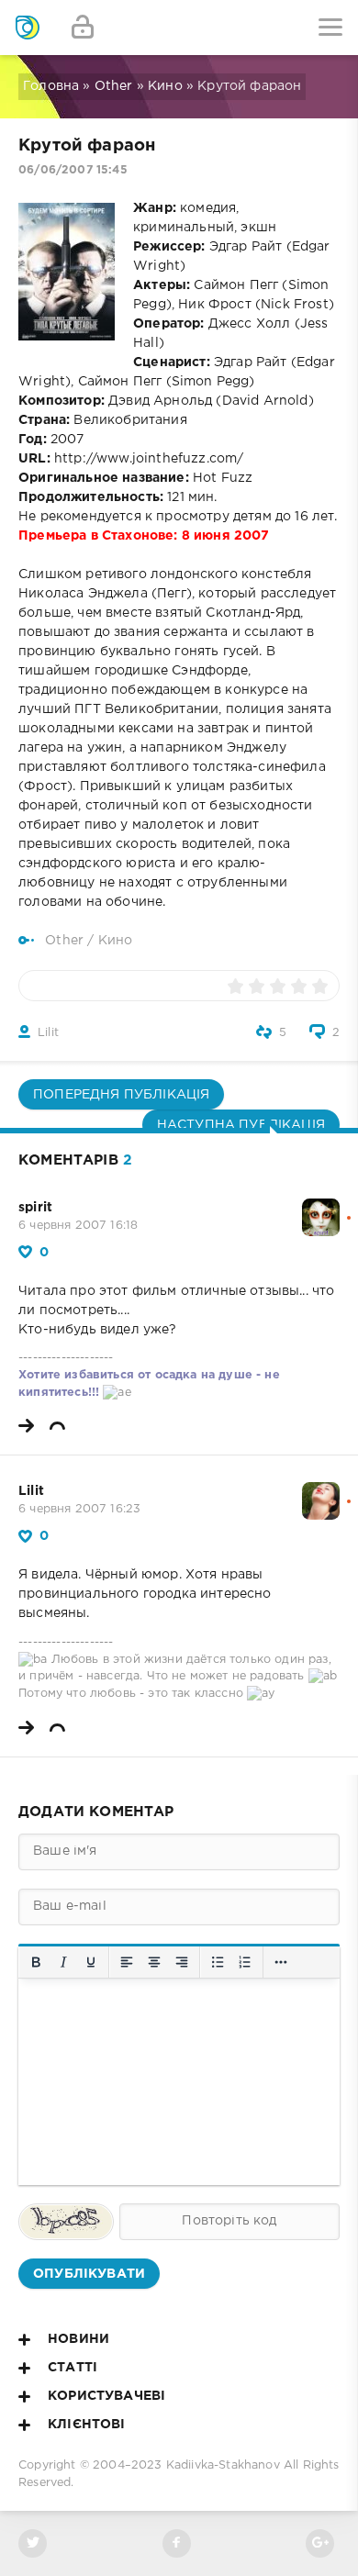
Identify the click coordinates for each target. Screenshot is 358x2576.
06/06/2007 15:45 (73, 170)
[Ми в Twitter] (33, 2543)
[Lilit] (321, 1491)
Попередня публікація (121, 1095)
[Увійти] (83, 28)
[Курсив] (63, 1962)
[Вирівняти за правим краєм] (182, 1962)
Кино (165, 86)
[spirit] (321, 1208)
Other (114, 86)
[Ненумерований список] (218, 1962)
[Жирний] (36, 1962)
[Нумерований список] (245, 1962)
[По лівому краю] (127, 1962)
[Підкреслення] (91, 1962)
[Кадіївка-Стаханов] (28, 28)
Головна (51, 86)
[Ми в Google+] (320, 2543)
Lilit (48, 1033)
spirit (35, 1208)
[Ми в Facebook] (177, 2543)
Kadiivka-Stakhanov (223, 2465)
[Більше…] (281, 1962)
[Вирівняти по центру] (154, 1962)
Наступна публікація (241, 1125)
